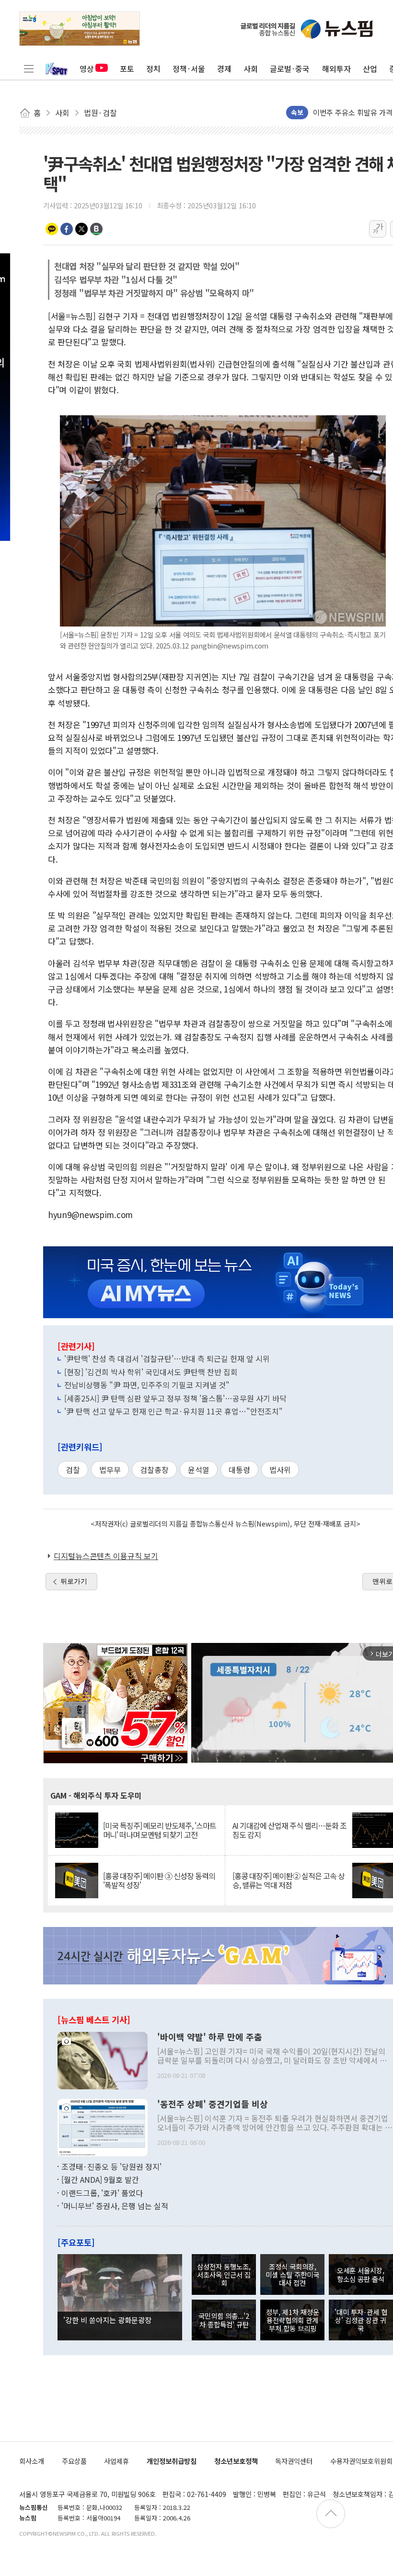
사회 (251, 68)
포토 (127, 68)
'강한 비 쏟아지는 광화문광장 (107, 2320)
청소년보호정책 (236, 2461)
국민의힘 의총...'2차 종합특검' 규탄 (224, 2320)
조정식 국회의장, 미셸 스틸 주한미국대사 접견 (292, 2275)
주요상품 (74, 2461)
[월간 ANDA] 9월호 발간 (100, 2179)
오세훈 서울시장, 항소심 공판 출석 (361, 2274)
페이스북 (67, 229)
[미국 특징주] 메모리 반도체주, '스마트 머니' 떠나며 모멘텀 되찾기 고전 (160, 1830)
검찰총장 (154, 1470)
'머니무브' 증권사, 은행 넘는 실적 (115, 2206)
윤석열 (199, 1470)
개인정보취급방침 (172, 2461)
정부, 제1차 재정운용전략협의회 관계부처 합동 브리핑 (293, 2320)
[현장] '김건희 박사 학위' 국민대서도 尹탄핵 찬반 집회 (151, 1372)
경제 (224, 68)
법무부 (110, 1470)
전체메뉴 (29, 68)
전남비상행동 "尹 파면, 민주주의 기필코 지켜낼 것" (147, 1385)
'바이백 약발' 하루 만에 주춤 (210, 2037)
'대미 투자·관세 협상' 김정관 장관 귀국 (361, 2320)
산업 (370, 68)
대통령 (239, 1470)
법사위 (280, 1470)
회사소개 (32, 2461)
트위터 (81, 229)
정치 (153, 68)
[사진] (103, 2059)
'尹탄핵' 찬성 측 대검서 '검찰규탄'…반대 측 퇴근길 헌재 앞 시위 (167, 1358)
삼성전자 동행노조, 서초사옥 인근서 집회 (224, 2275)
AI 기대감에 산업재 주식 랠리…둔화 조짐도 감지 (289, 1830)
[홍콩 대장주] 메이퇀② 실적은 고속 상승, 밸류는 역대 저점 (289, 1881)
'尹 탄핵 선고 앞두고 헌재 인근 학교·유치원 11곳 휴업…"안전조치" (173, 1411)
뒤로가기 (74, 1581)
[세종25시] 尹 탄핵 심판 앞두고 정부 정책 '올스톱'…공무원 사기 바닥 (175, 1398)
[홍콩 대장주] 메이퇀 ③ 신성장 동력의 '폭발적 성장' (159, 1881)
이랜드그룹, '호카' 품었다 (102, 2193)
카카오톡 (52, 229)
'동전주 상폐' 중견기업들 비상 (213, 2104)
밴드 (96, 229)
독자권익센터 (294, 2461)
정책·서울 (189, 68)
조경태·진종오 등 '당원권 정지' (111, 2166)
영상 (87, 68)
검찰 (73, 1470)
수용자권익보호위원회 (361, 2461)
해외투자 (336, 68)
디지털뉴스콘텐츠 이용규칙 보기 (106, 1556)
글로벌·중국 (290, 68)
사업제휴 (116, 2461)
